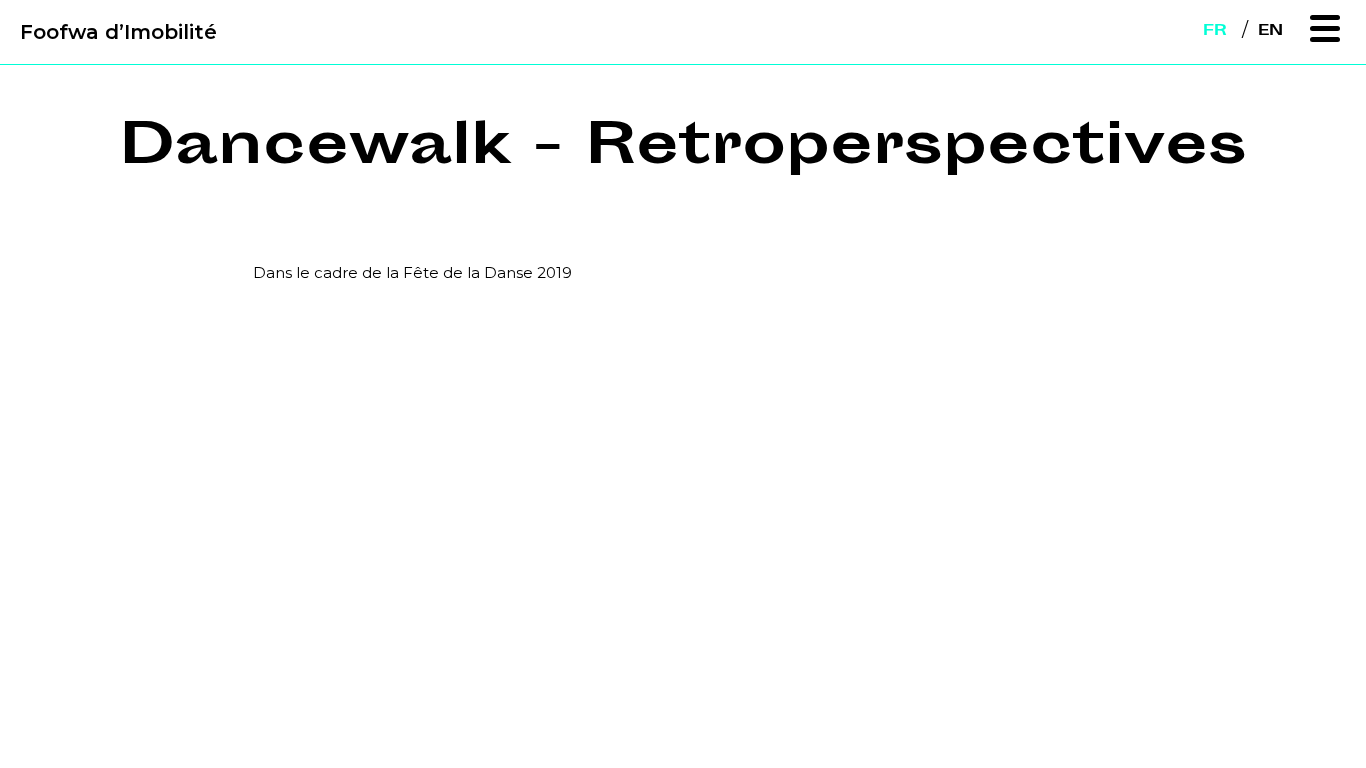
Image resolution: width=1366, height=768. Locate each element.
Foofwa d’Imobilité (118, 32)
